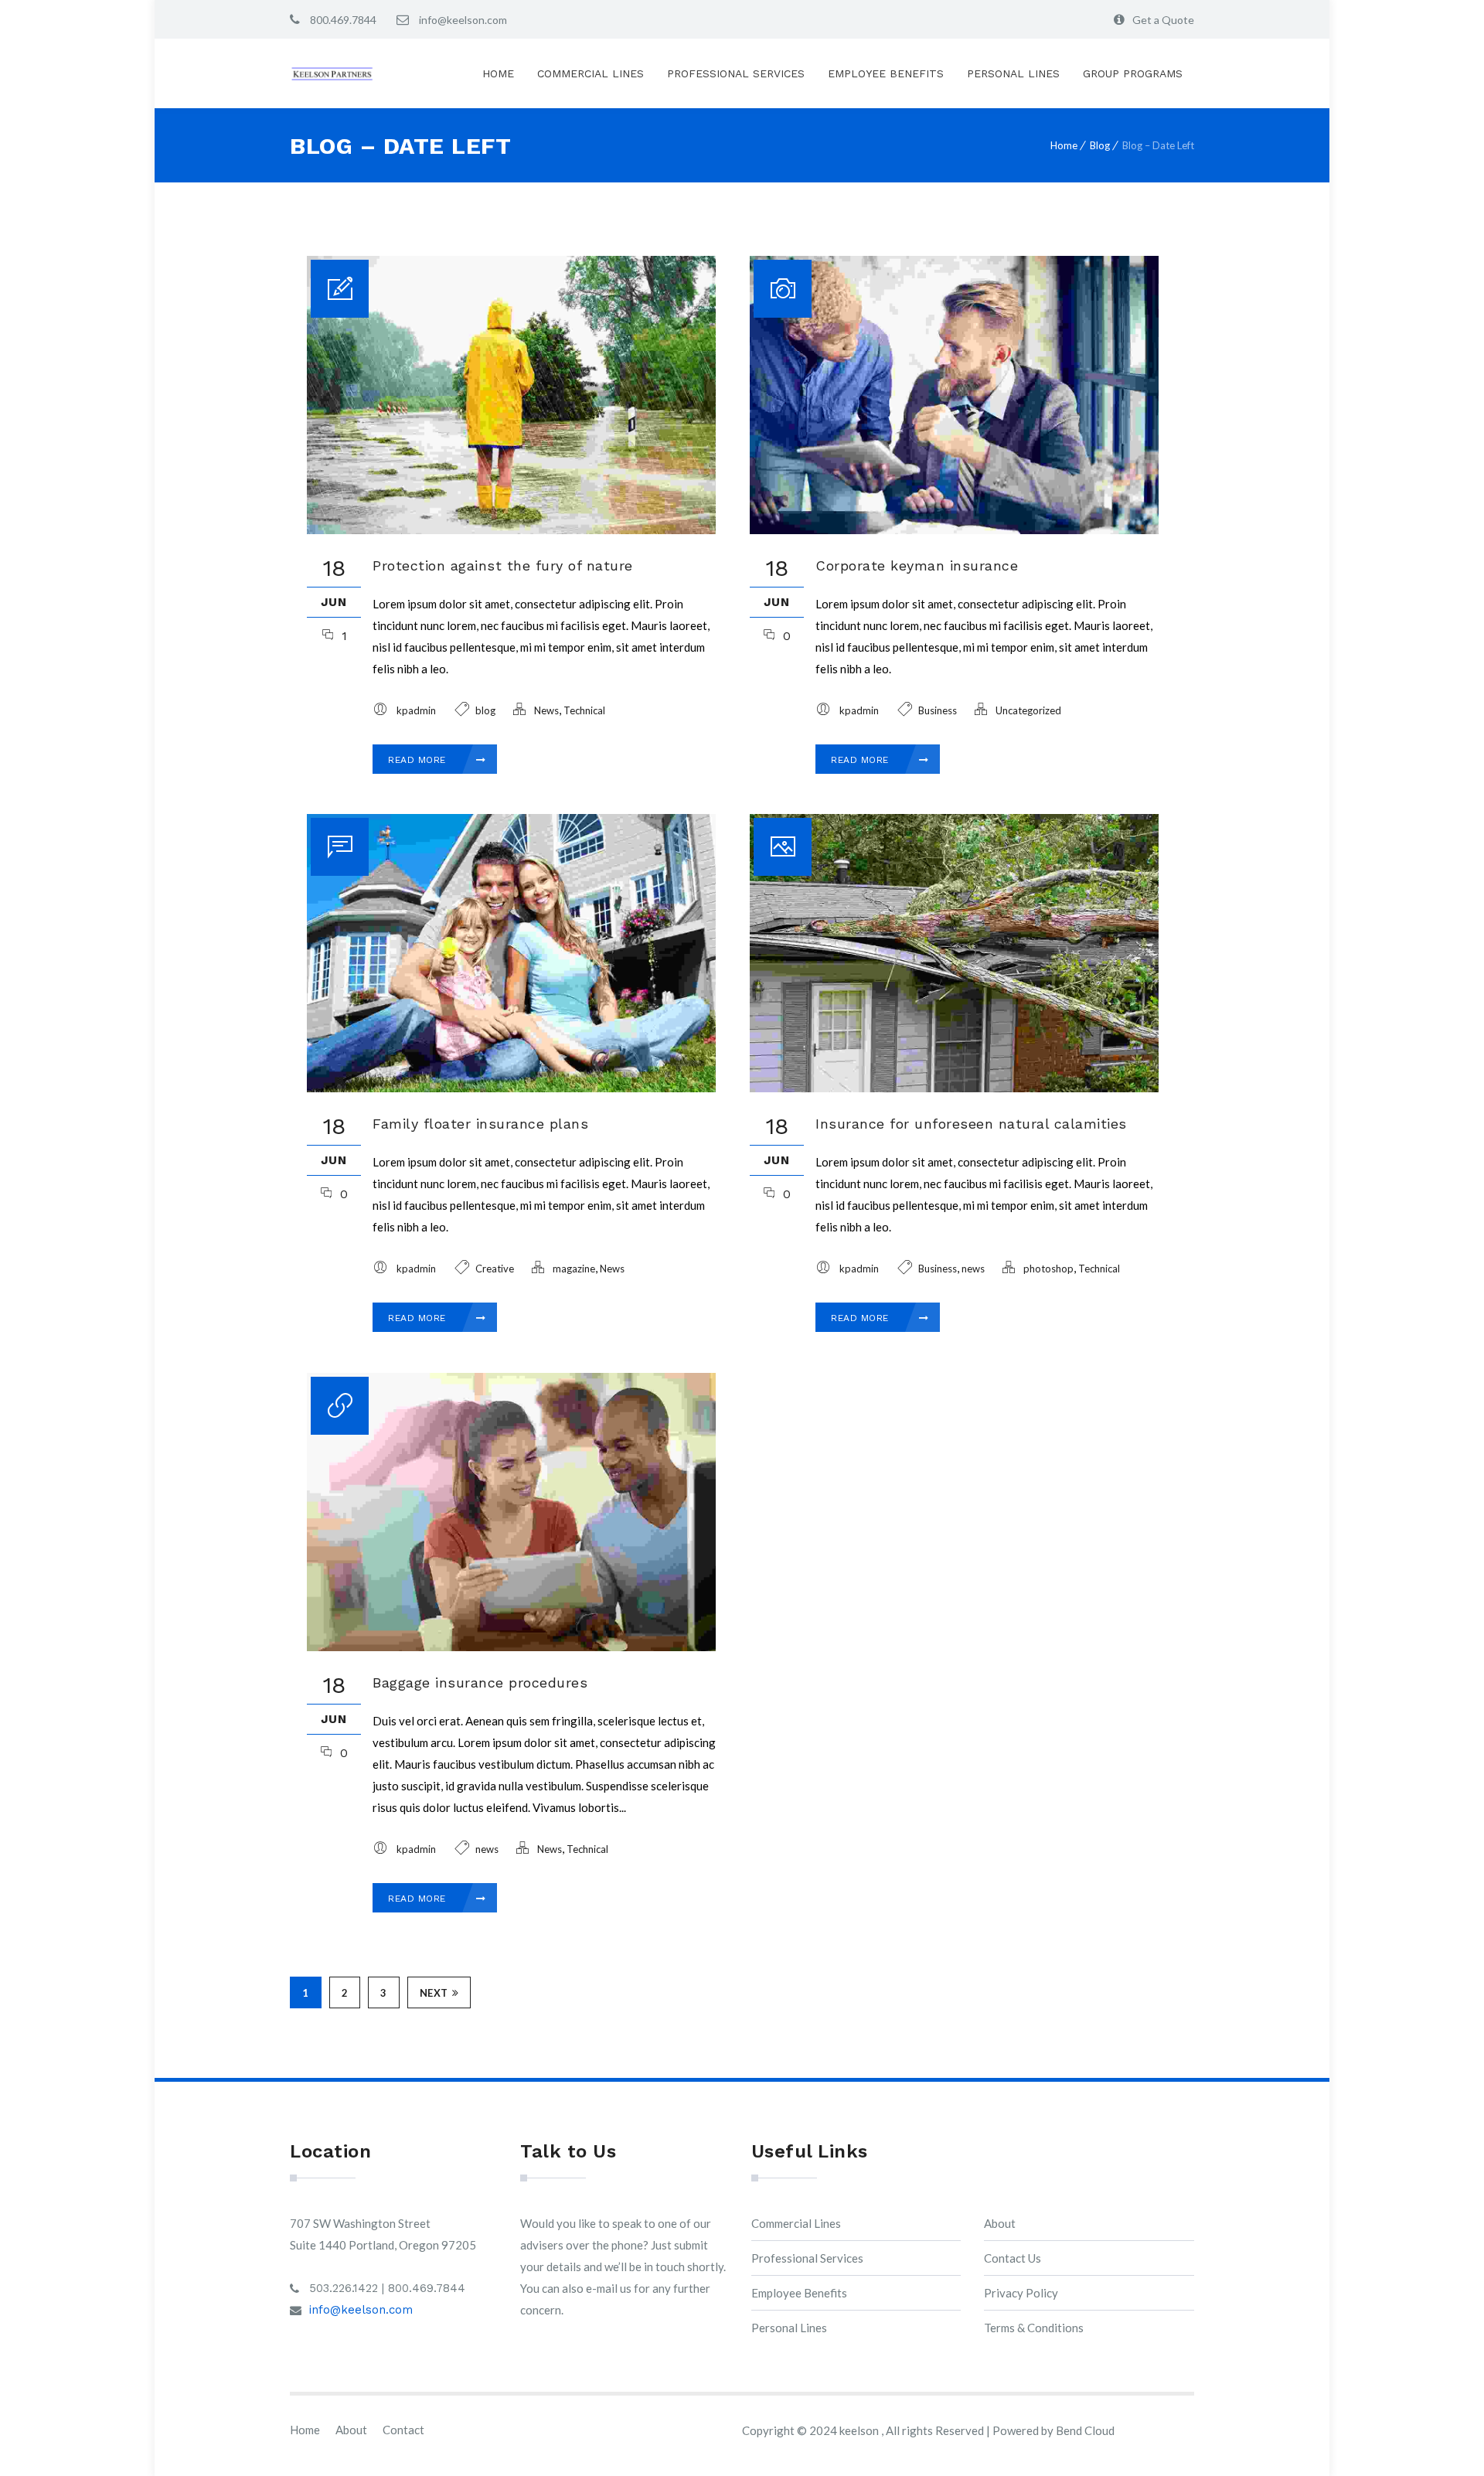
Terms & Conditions (1034, 2328)
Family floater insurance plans (480, 1124)
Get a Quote (1163, 20)
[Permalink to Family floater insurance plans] (511, 1088)
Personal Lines (1013, 73)
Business (938, 710)
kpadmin (416, 710)
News (546, 710)
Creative (495, 1269)
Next (434, 1993)
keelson (860, 2430)
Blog (1100, 145)
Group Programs (1133, 73)
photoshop (1048, 1269)
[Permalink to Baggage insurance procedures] (511, 1647)
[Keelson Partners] (332, 74)
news (973, 1269)
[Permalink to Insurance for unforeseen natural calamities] (954, 1088)
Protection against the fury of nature (503, 565)
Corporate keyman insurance (917, 565)
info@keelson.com (462, 20)
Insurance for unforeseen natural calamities (971, 1124)
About (1000, 2223)
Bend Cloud (1085, 2430)
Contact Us (1013, 2258)
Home (498, 73)
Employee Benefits (886, 73)
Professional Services (736, 73)
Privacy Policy (1021, 2293)
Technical (584, 710)
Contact (403, 2430)
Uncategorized (1028, 710)
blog (485, 710)
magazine (574, 1269)
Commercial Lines (591, 73)
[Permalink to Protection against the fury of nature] (511, 530)
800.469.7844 (342, 20)
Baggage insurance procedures (480, 1682)
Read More (419, 760)
